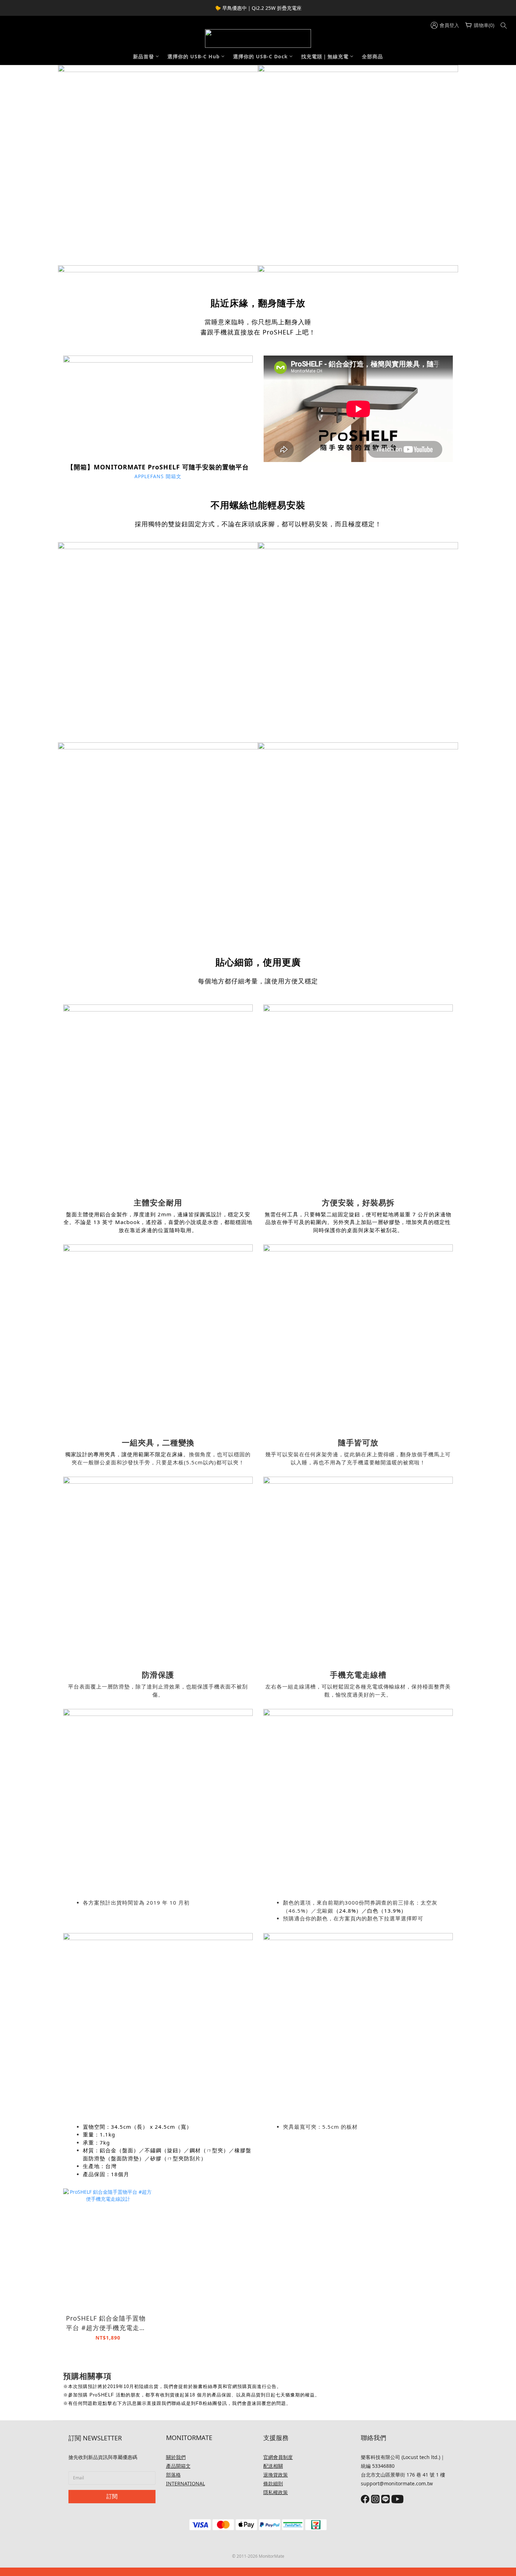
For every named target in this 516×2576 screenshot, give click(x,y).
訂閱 (112, 2496)
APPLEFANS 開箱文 (158, 476)
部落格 (173, 2475)
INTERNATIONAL (186, 2483)
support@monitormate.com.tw (397, 2483)
